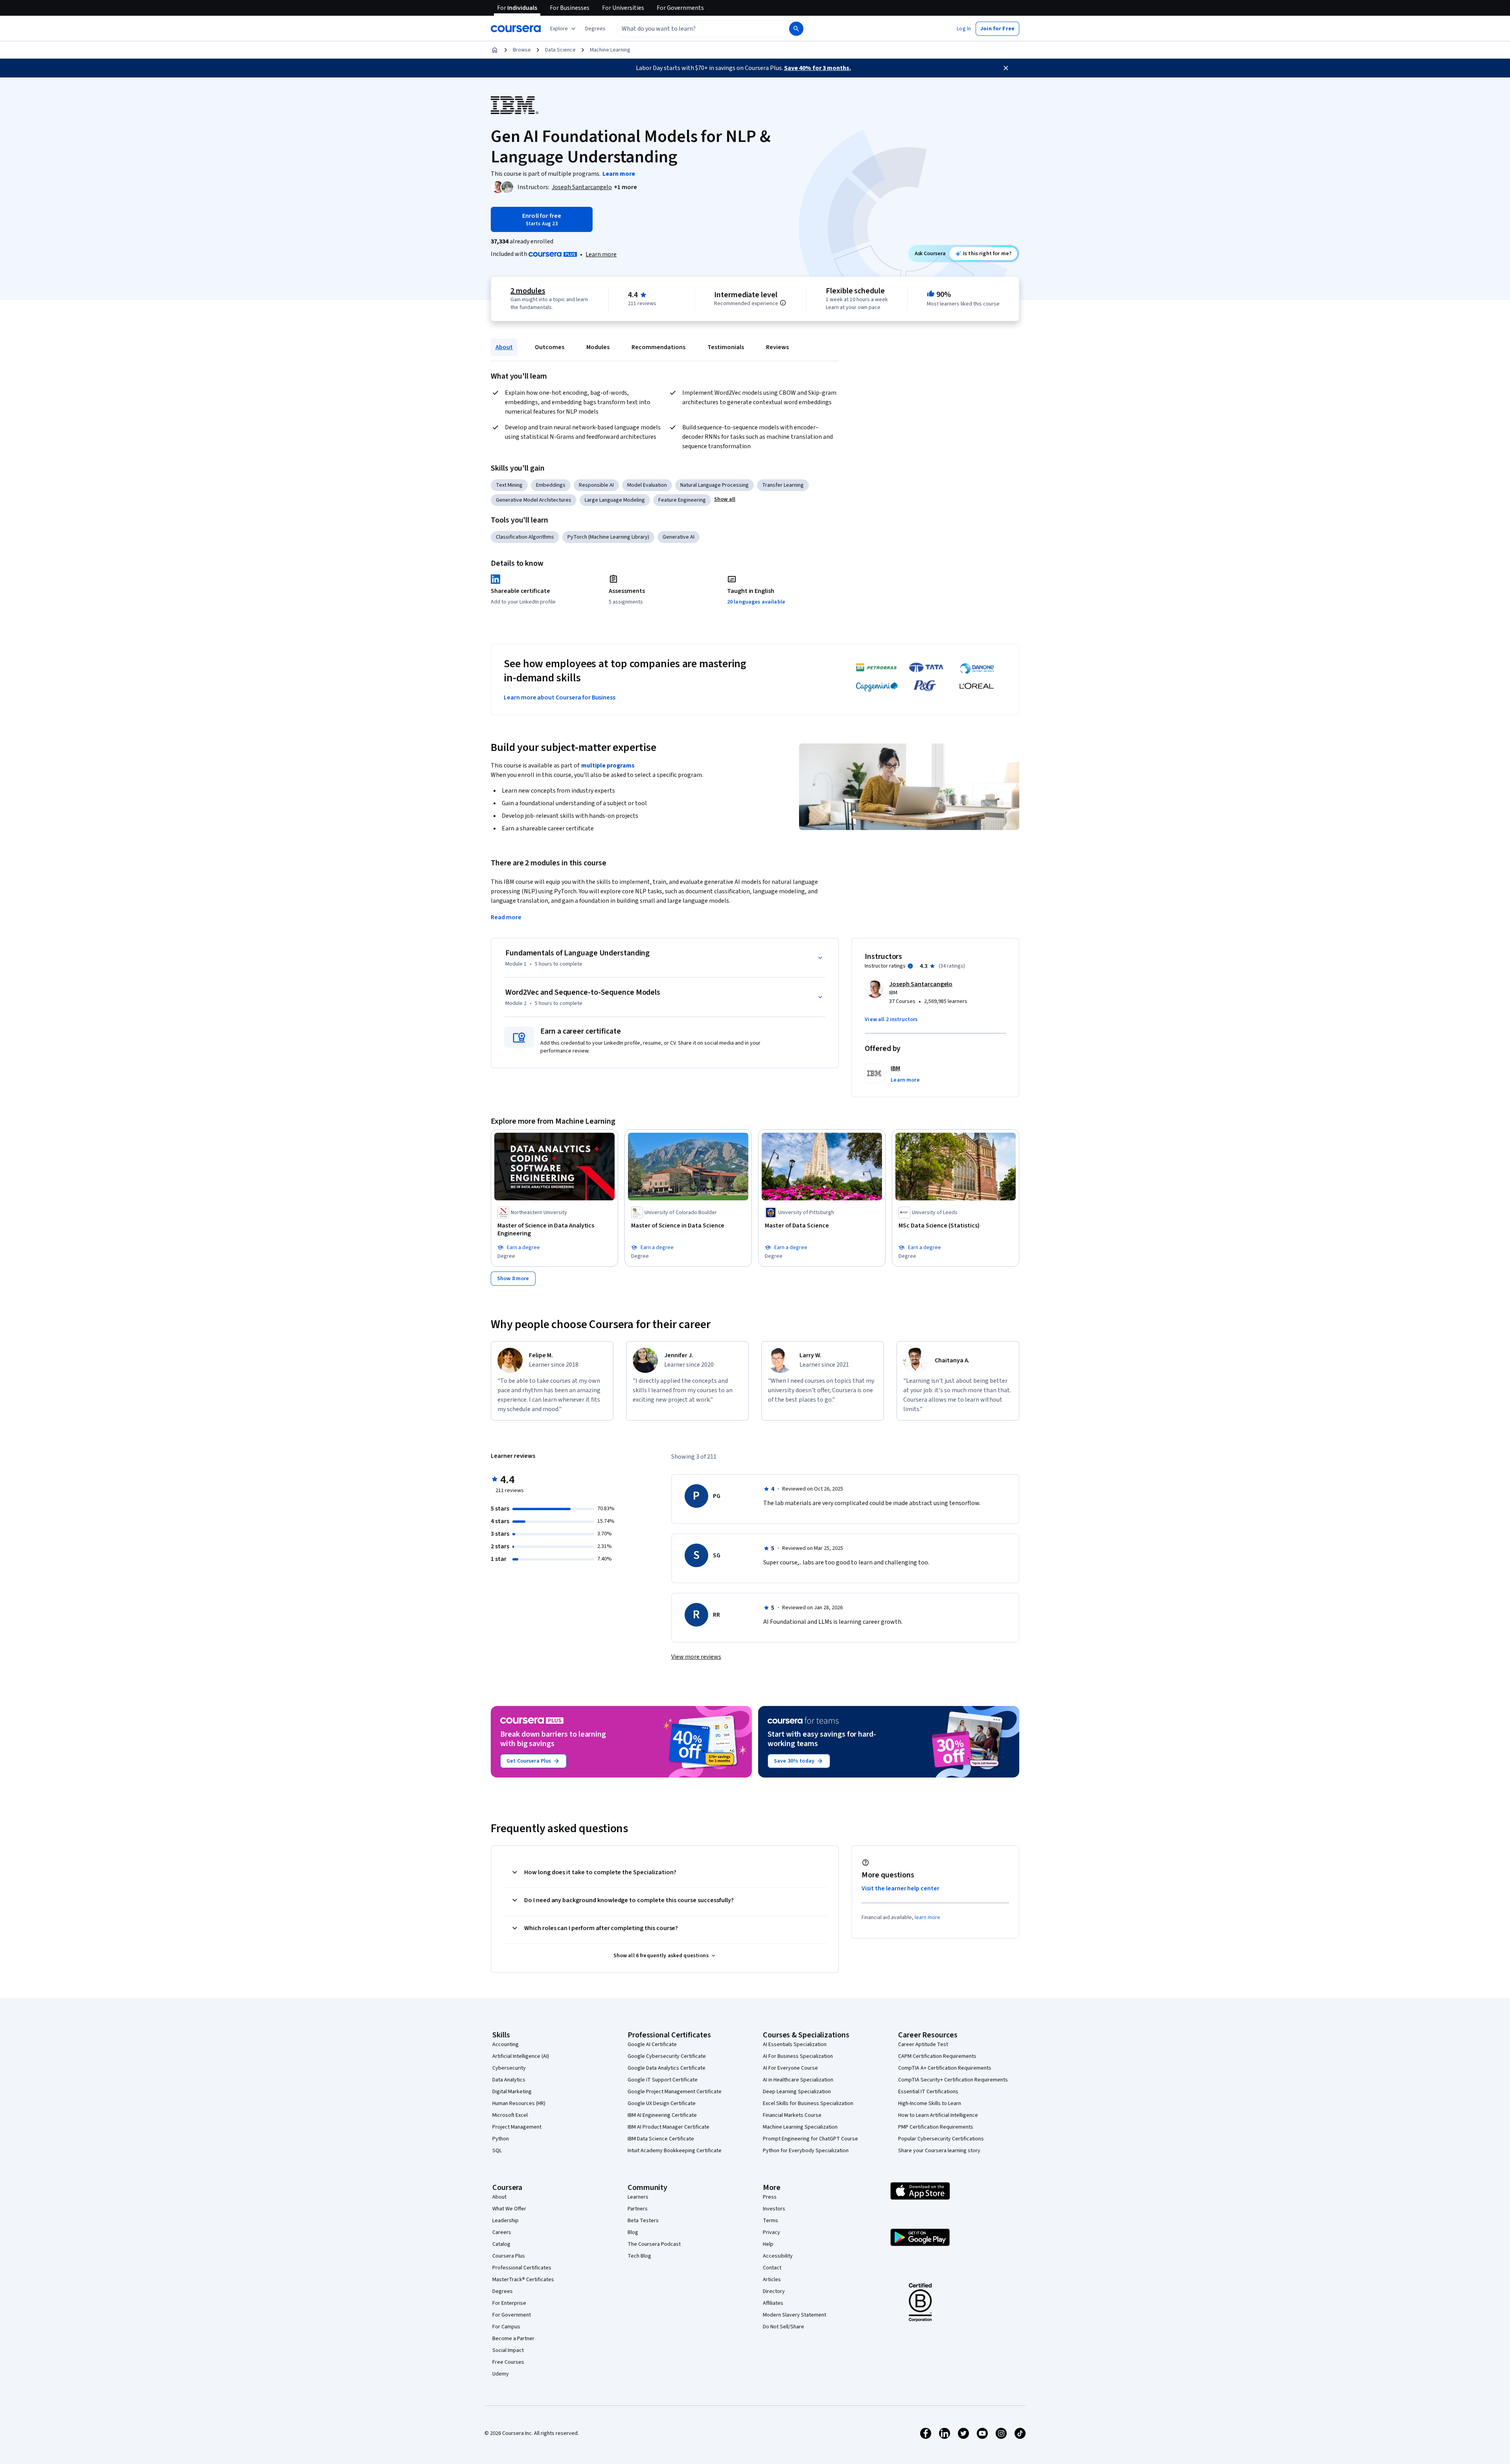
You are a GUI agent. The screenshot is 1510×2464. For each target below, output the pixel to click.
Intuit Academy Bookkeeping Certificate (675, 2151)
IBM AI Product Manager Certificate (668, 2127)
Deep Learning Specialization (797, 2092)
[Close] (1006, 68)
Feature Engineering (682, 500)
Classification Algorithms (525, 537)
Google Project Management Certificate (675, 2092)
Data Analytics (509, 2080)
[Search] (796, 29)
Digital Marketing (512, 2092)
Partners (638, 2209)
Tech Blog (639, 2256)
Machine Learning (610, 50)
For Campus (506, 2327)
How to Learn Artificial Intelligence (938, 2115)
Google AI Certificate (652, 2044)
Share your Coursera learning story (939, 2151)
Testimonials (726, 347)
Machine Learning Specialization (800, 2127)
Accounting (505, 2044)
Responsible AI (596, 485)
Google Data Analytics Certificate (667, 2068)
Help (768, 2244)
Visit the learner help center (900, 1888)
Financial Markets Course (792, 2115)
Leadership (505, 2221)
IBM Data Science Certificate (661, 2139)
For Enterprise (509, 2303)
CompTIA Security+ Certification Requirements (953, 2080)
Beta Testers (643, 2221)
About (504, 347)
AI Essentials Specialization (795, 2044)
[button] (595, 29)
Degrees (503, 2291)
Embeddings (551, 485)
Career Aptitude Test (923, 2044)
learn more (927, 1917)
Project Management (517, 2127)
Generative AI (679, 537)
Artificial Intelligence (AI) (521, 2056)
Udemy (501, 2374)
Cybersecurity (509, 2068)
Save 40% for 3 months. (818, 68)
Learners (638, 2197)
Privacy (772, 2232)
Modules (598, 347)
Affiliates (773, 2303)
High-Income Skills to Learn (930, 2103)
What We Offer (509, 2209)
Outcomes (550, 347)
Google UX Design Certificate (662, 2103)
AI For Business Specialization (798, 2056)
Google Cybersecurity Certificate (667, 2056)
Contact (772, 2268)
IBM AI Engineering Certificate (662, 2115)
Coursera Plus (509, 2256)
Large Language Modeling (615, 500)
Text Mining (509, 485)
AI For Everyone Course (790, 2068)
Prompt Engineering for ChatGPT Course (810, 2139)
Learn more (601, 254)
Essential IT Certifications (928, 2092)
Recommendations (658, 347)
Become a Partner (513, 2339)
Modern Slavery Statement (795, 2315)
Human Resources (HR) (519, 2103)
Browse (522, 50)
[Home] (495, 50)
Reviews (777, 347)
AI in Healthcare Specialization (798, 2080)
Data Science (560, 50)
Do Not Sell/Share (784, 2327)
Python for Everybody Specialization (806, 2151)
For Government (512, 2315)
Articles (772, 2280)
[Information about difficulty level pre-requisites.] (783, 303)
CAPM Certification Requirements (937, 2056)
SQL (497, 2151)
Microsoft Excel (510, 2115)
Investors (774, 2209)
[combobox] (694, 29)
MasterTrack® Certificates (523, 2280)
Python (501, 2139)
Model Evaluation (647, 485)
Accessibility (778, 2256)
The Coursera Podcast (654, 2244)
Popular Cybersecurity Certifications (941, 2139)
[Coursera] (516, 29)
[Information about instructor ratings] (910, 966)
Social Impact (508, 2350)
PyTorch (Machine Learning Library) (608, 537)
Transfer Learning (783, 485)
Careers (502, 2232)
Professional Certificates (522, 2268)
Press (770, 2197)
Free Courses (508, 2362)
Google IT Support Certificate (663, 2080)
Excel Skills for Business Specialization (808, 2103)
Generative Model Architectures (534, 500)
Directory (774, 2291)
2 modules (528, 291)
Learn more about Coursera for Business (560, 697)
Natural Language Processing (714, 485)
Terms (771, 2221)
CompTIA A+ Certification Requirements (945, 2068)
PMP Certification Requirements (936, 2127)
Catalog (501, 2244)
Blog (633, 2232)
